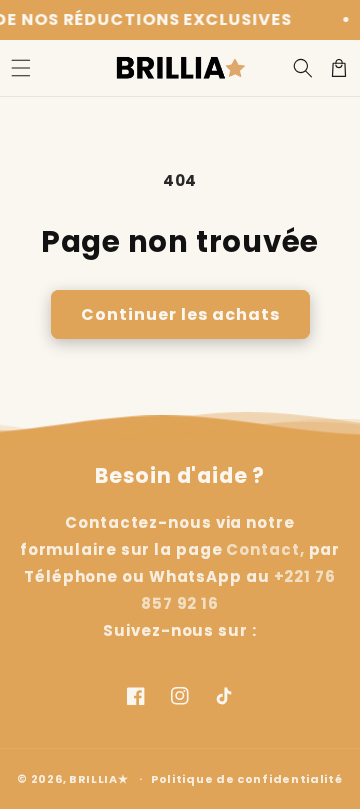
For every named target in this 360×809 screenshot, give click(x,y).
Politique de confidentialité (247, 779)
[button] (21, 68)
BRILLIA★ (99, 778)
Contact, (265, 549)
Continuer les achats (180, 314)
